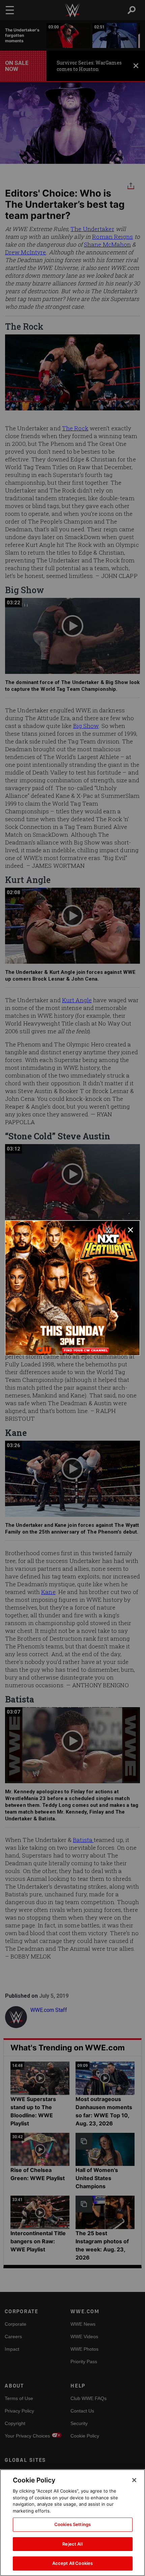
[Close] (134, 2480)
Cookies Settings (72, 2524)
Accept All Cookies (72, 2563)
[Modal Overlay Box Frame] (72, 1288)
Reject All (72, 2544)
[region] (72, 2523)
